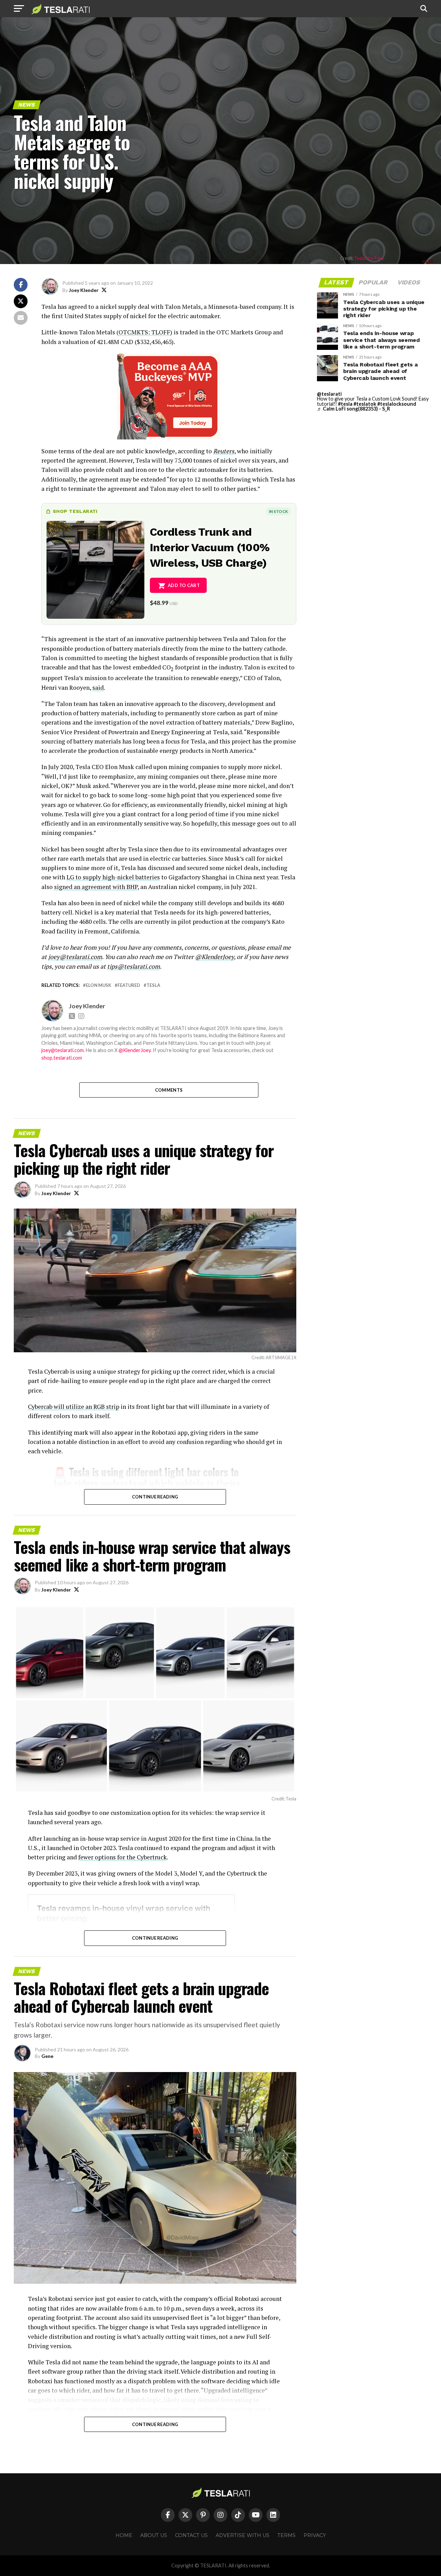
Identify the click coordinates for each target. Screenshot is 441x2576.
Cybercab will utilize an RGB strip (74, 1407)
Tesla (153, 985)
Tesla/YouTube (369, 258)
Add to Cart (184, 585)
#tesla (345, 404)
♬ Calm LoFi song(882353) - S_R (353, 409)
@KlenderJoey (214, 957)
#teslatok (365, 404)
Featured (129, 985)
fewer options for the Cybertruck (122, 1857)
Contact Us (191, 2535)
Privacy (315, 2535)
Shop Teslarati (75, 511)
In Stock (278, 511)
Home (124, 2535)
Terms (286, 2535)
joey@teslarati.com (75, 957)
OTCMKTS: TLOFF (144, 332)
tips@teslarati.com (134, 966)
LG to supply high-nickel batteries (113, 877)
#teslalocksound (397, 404)
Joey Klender (84, 290)
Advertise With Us (243, 2535)
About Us (154, 2535)
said (98, 688)
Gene (47, 2056)
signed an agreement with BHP (96, 887)
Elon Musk (99, 985)
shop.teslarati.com (62, 1058)
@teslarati (329, 394)
